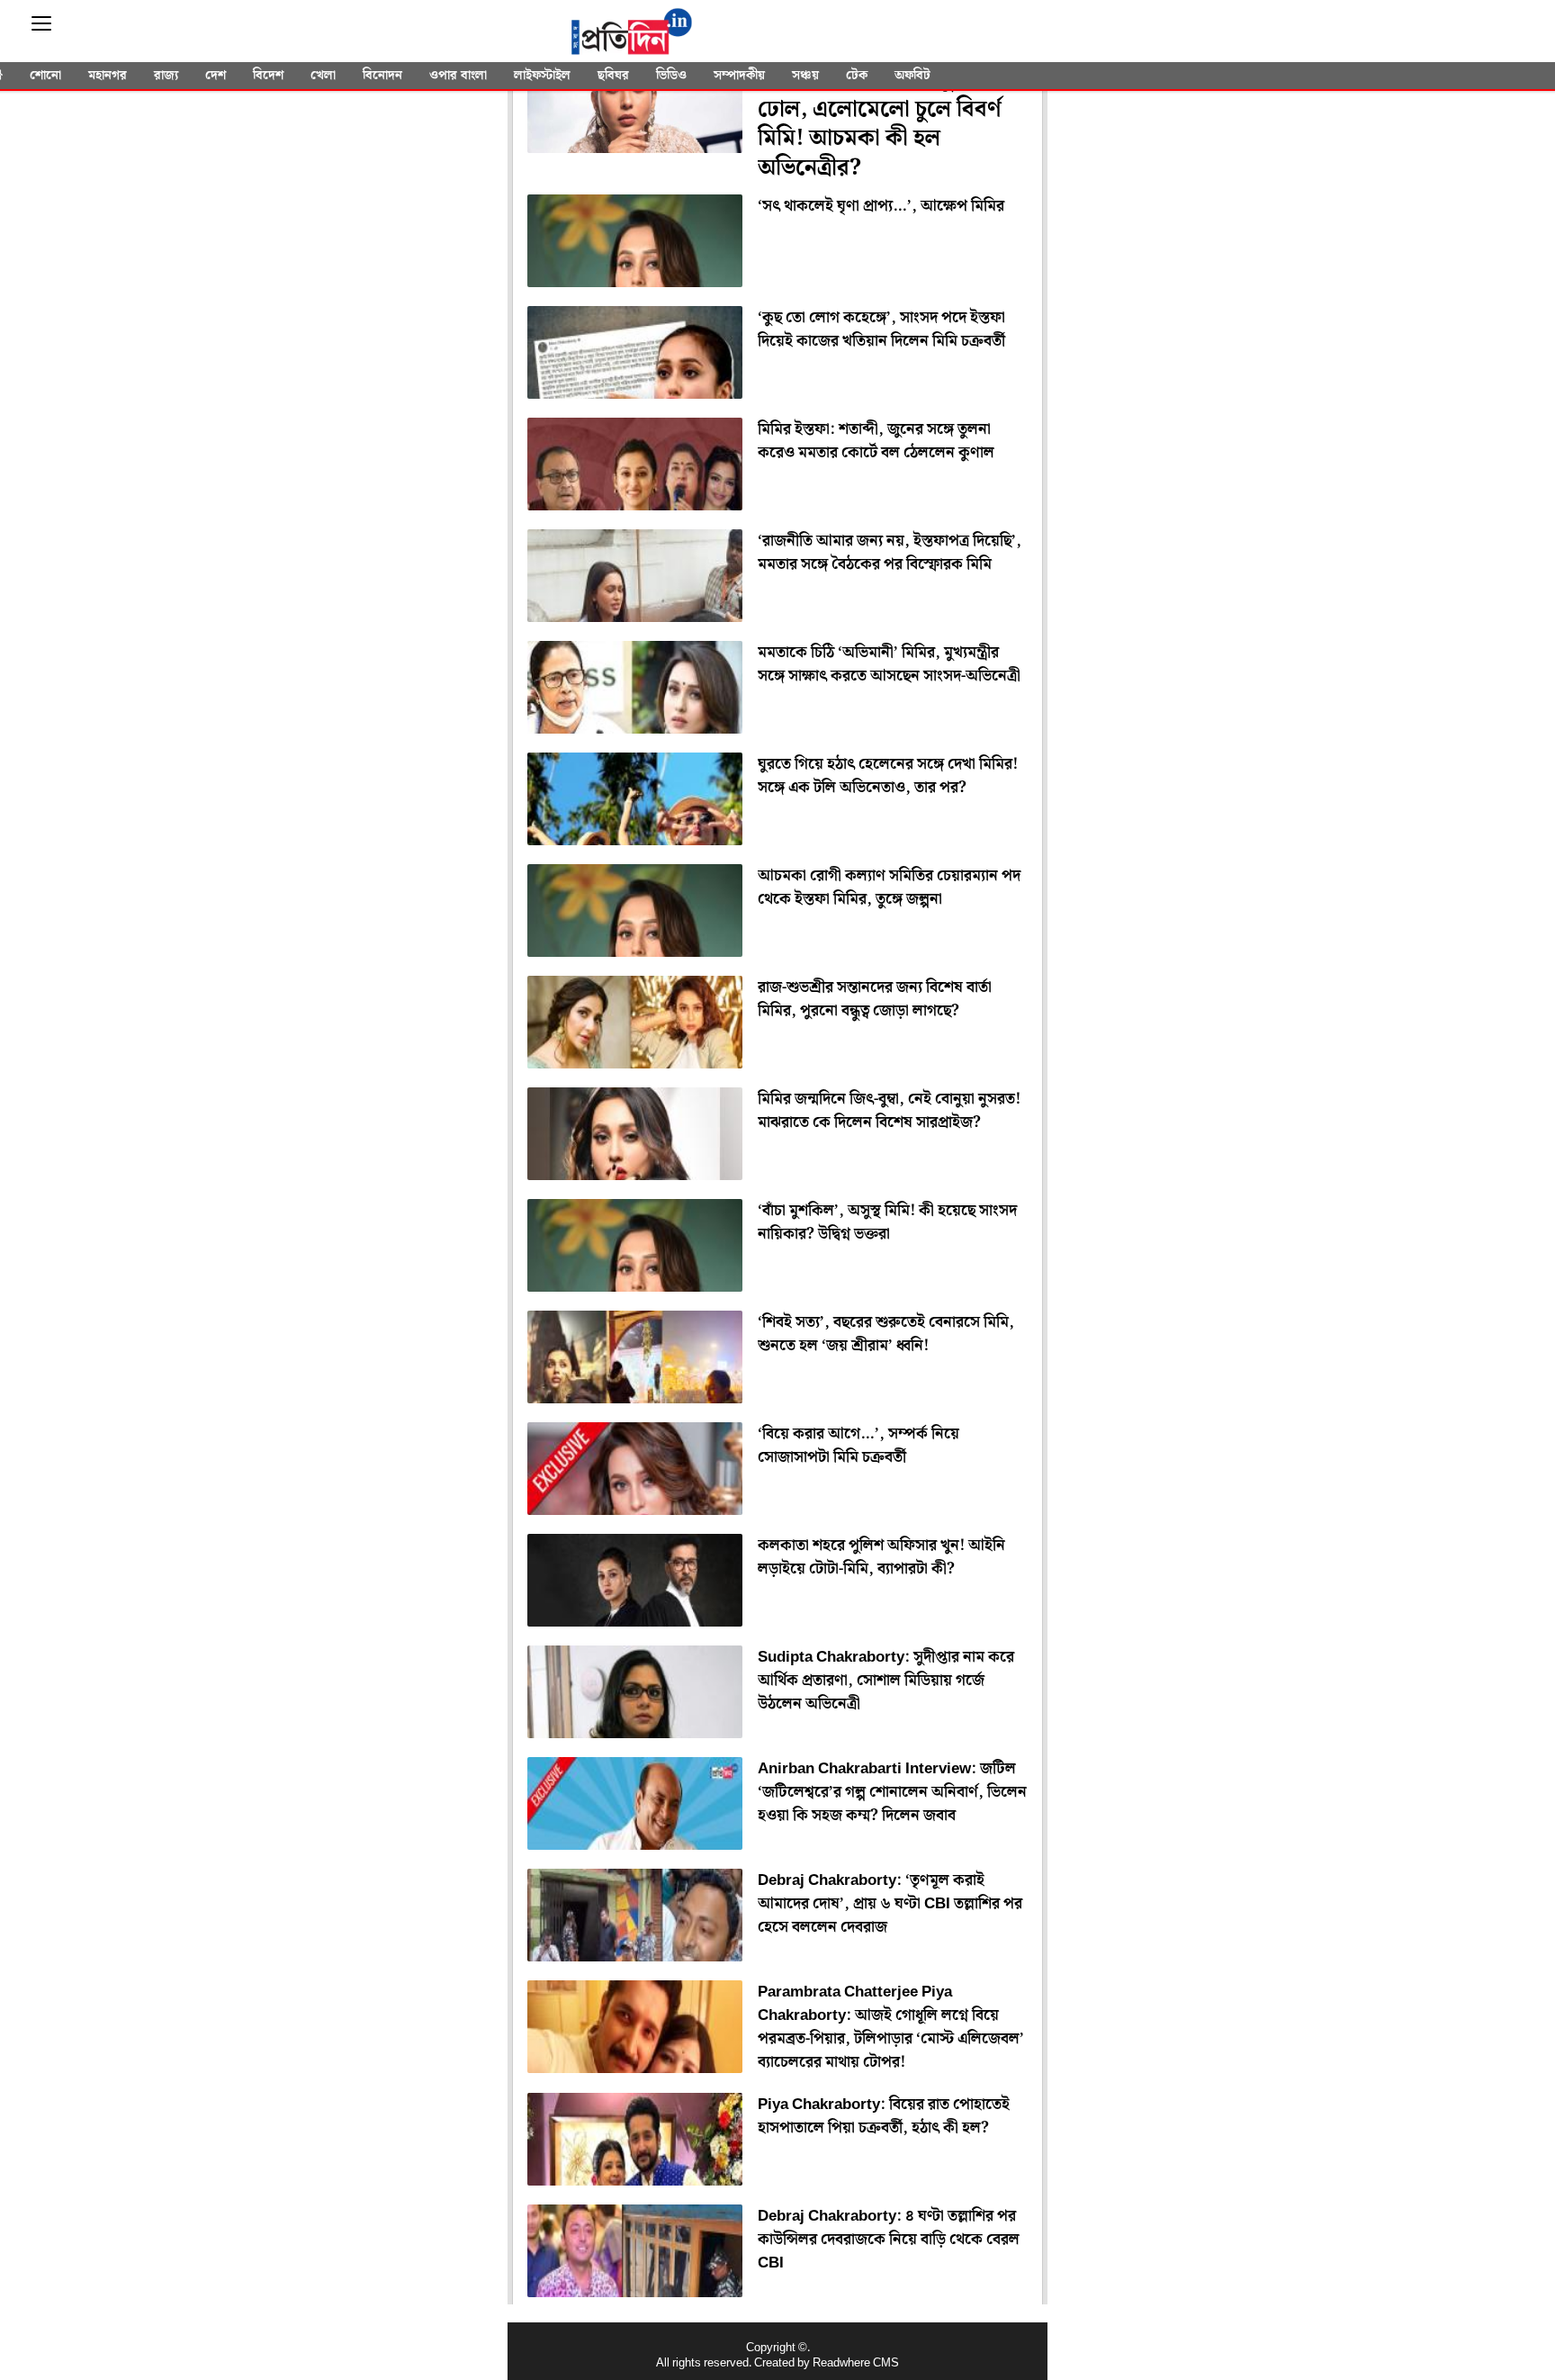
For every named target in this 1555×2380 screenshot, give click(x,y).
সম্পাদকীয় (739, 76)
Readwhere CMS (856, 2363)
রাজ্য (166, 76)
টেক (857, 76)
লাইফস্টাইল (542, 76)
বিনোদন (382, 76)
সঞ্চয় (805, 76)
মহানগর (108, 76)
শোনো (45, 76)
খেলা (323, 76)
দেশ (216, 76)
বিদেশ (268, 76)
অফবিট (912, 76)
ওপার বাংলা (458, 76)
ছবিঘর (613, 76)
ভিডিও (671, 76)
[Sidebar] (41, 24)
